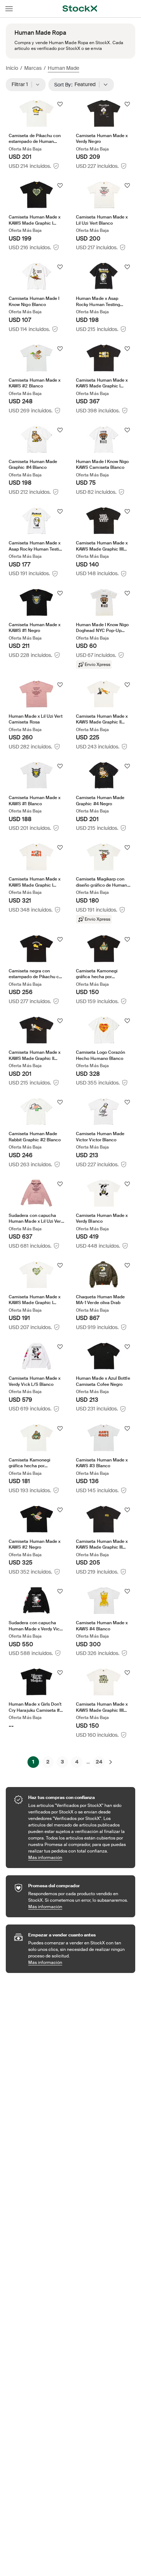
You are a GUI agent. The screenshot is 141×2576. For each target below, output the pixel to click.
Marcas (33, 68)
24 (99, 1762)
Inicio (12, 68)
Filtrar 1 (22, 84)
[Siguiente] (111, 1762)
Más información (78, 1857)
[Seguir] (60, 104)
